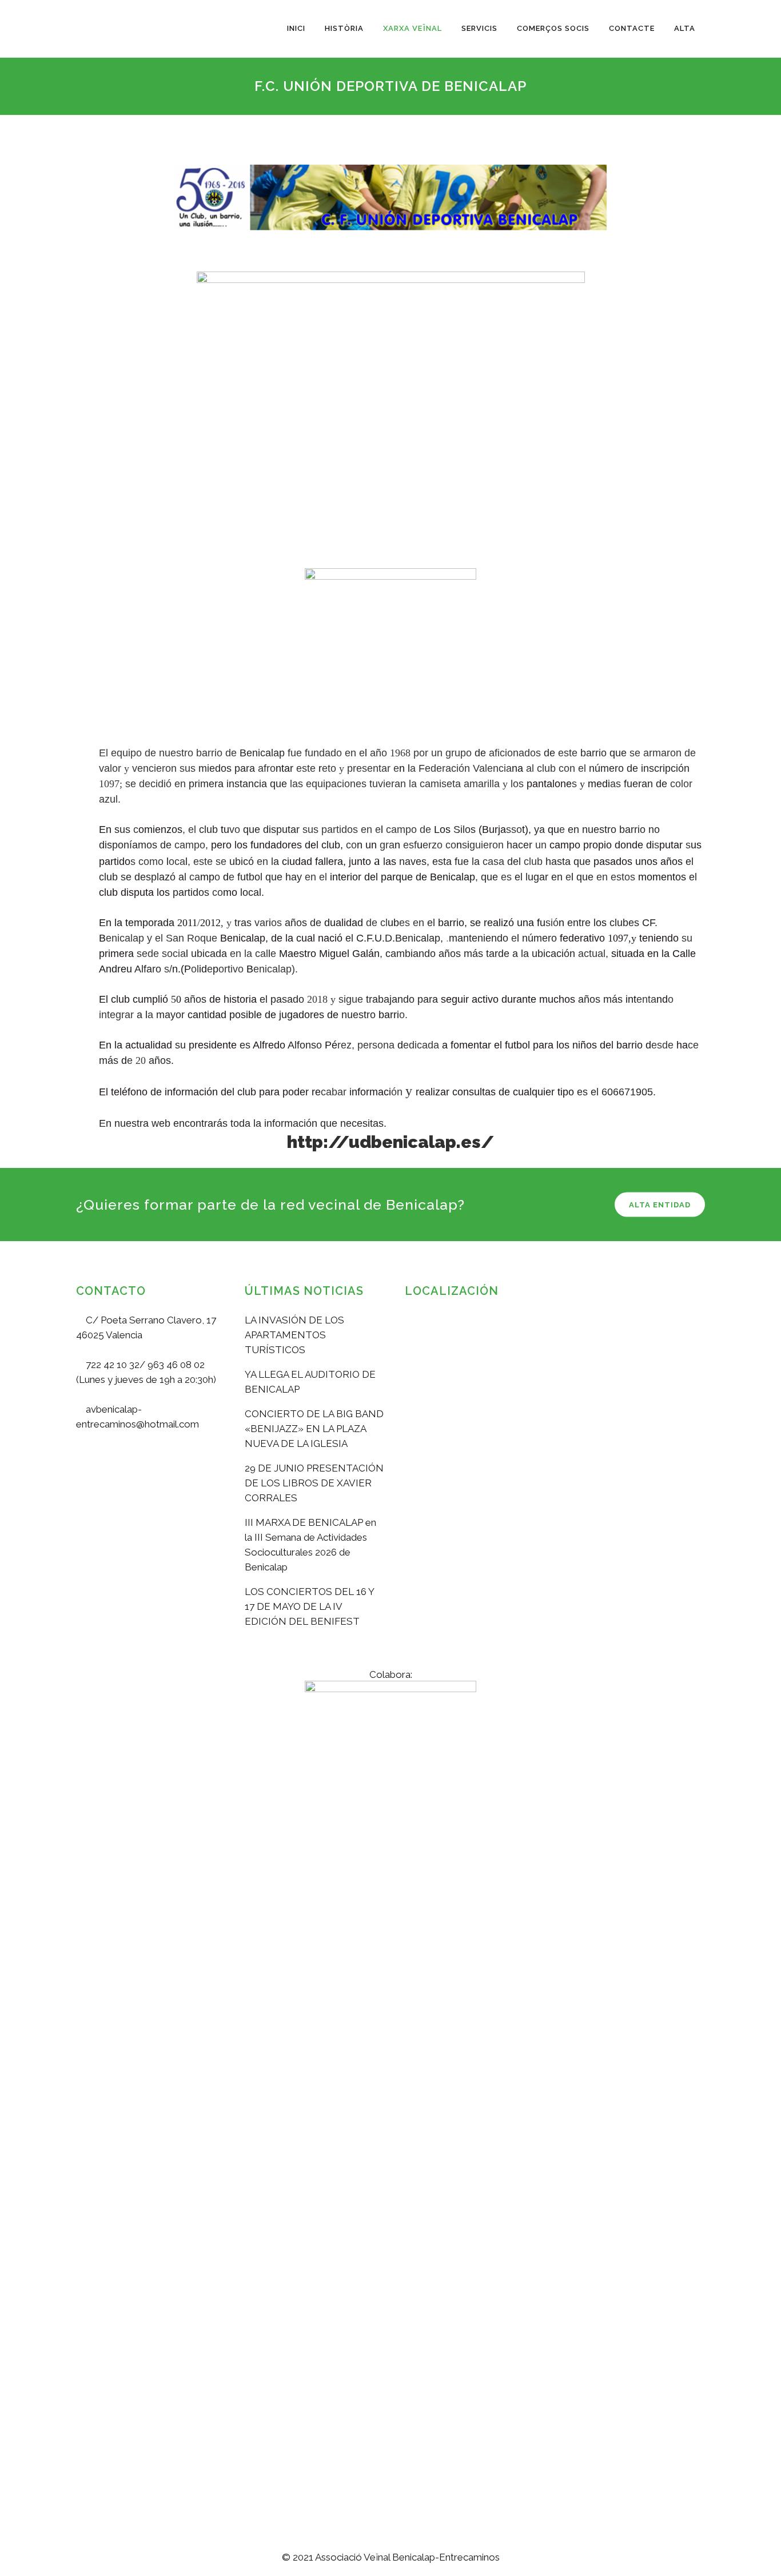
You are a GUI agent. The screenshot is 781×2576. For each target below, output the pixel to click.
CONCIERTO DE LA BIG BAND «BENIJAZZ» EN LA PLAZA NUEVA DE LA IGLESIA (314, 1429)
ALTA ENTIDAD (660, 1204)
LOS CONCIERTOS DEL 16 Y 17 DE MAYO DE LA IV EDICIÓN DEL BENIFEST (309, 1606)
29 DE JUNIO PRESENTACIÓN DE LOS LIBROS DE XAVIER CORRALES (314, 1483)
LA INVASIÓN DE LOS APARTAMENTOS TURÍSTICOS (294, 1335)
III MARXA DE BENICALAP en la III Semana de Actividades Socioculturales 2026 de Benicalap (310, 1545)
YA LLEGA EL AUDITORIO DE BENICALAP (310, 1382)
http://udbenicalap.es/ (390, 1142)
